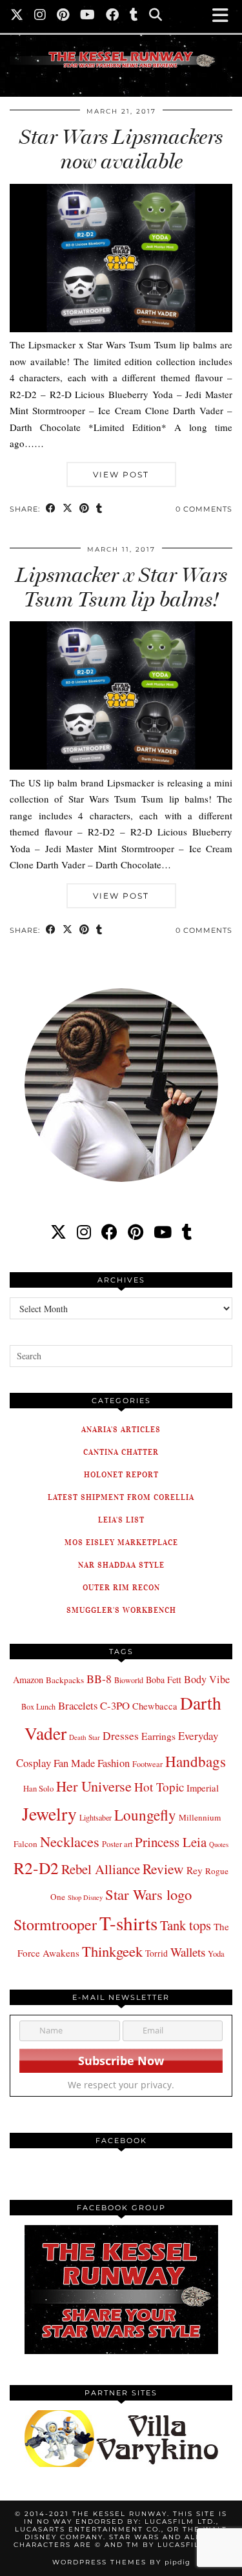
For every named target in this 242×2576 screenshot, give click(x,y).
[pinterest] (136, 1232)
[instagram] (84, 1232)
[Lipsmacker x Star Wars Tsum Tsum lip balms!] (121, 766)
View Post (121, 474)
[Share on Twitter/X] (68, 509)
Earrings (158, 1736)
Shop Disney (85, 1897)
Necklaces (70, 1841)
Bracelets (78, 1705)
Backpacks (65, 1680)
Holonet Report (121, 1474)
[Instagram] (40, 16)
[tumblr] (134, 16)
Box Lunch (38, 1706)
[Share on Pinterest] (85, 509)
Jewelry (49, 1814)
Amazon (28, 1680)
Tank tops (186, 1925)
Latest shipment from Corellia (121, 1497)
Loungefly (145, 1815)
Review (163, 1869)
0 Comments (204, 509)
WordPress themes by (121, 2562)
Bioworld (129, 1680)
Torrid (156, 1953)
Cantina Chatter (121, 1452)
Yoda (216, 1954)
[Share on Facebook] (51, 509)
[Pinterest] (63, 16)
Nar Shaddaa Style (121, 1565)
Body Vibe (207, 1679)
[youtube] (163, 1232)
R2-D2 (36, 1868)
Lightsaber (96, 1817)
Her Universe (94, 1786)
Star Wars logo (148, 1894)
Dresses (121, 1736)
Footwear (147, 1764)
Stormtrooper (55, 1924)
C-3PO (115, 1705)
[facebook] (109, 1232)
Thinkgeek (112, 1951)
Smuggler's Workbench (121, 1610)
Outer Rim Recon (121, 1587)
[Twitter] (17, 16)
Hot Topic (159, 1787)
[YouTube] (88, 16)
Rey (195, 1870)
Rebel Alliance (101, 1869)
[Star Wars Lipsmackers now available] (121, 328)
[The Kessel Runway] (121, 44)
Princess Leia (171, 1842)
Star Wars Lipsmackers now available (121, 149)
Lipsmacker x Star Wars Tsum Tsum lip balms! (121, 587)
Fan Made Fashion (92, 1763)
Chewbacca (155, 1706)
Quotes (219, 1844)
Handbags (196, 1761)
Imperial (203, 1788)
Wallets (188, 1952)
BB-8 (99, 1679)
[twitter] (58, 1232)
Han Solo (38, 1789)
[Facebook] (113, 16)
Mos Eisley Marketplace (121, 1542)
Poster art (117, 1844)
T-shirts (128, 1923)
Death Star (85, 1737)
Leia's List (121, 1520)
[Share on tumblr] (99, 509)
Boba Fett (164, 1680)
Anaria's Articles (121, 1429)
